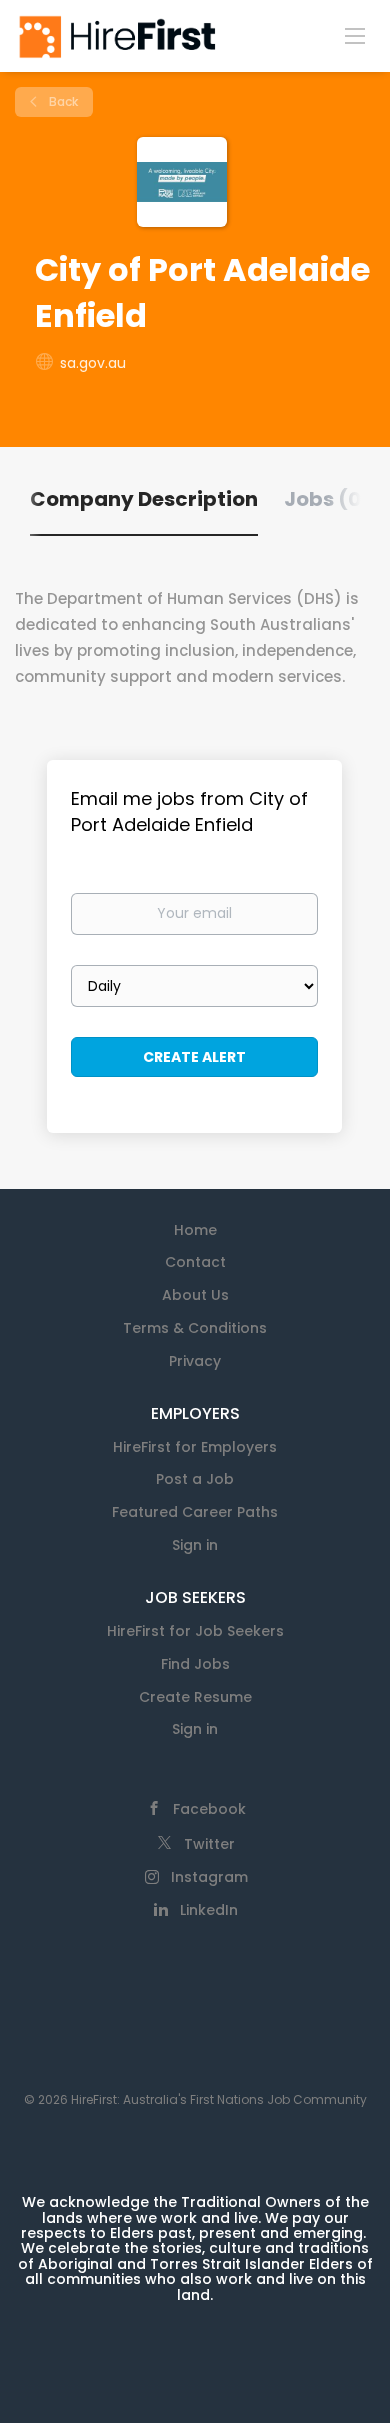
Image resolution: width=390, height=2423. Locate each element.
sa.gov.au (93, 363)
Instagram (209, 1877)
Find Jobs (195, 1664)
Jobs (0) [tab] (327, 499)
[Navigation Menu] (355, 35)
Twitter (209, 1844)
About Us (195, 1295)
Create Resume (195, 1697)
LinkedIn (209, 1910)
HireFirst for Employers (195, 1447)
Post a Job (195, 1479)
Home (195, 1230)
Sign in (195, 1545)
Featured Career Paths (195, 1512)
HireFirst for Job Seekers (195, 1631)
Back (62, 101)
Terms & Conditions (195, 1328)
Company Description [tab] (144, 499)
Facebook (209, 1809)
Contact (195, 1262)
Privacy (195, 1361)
